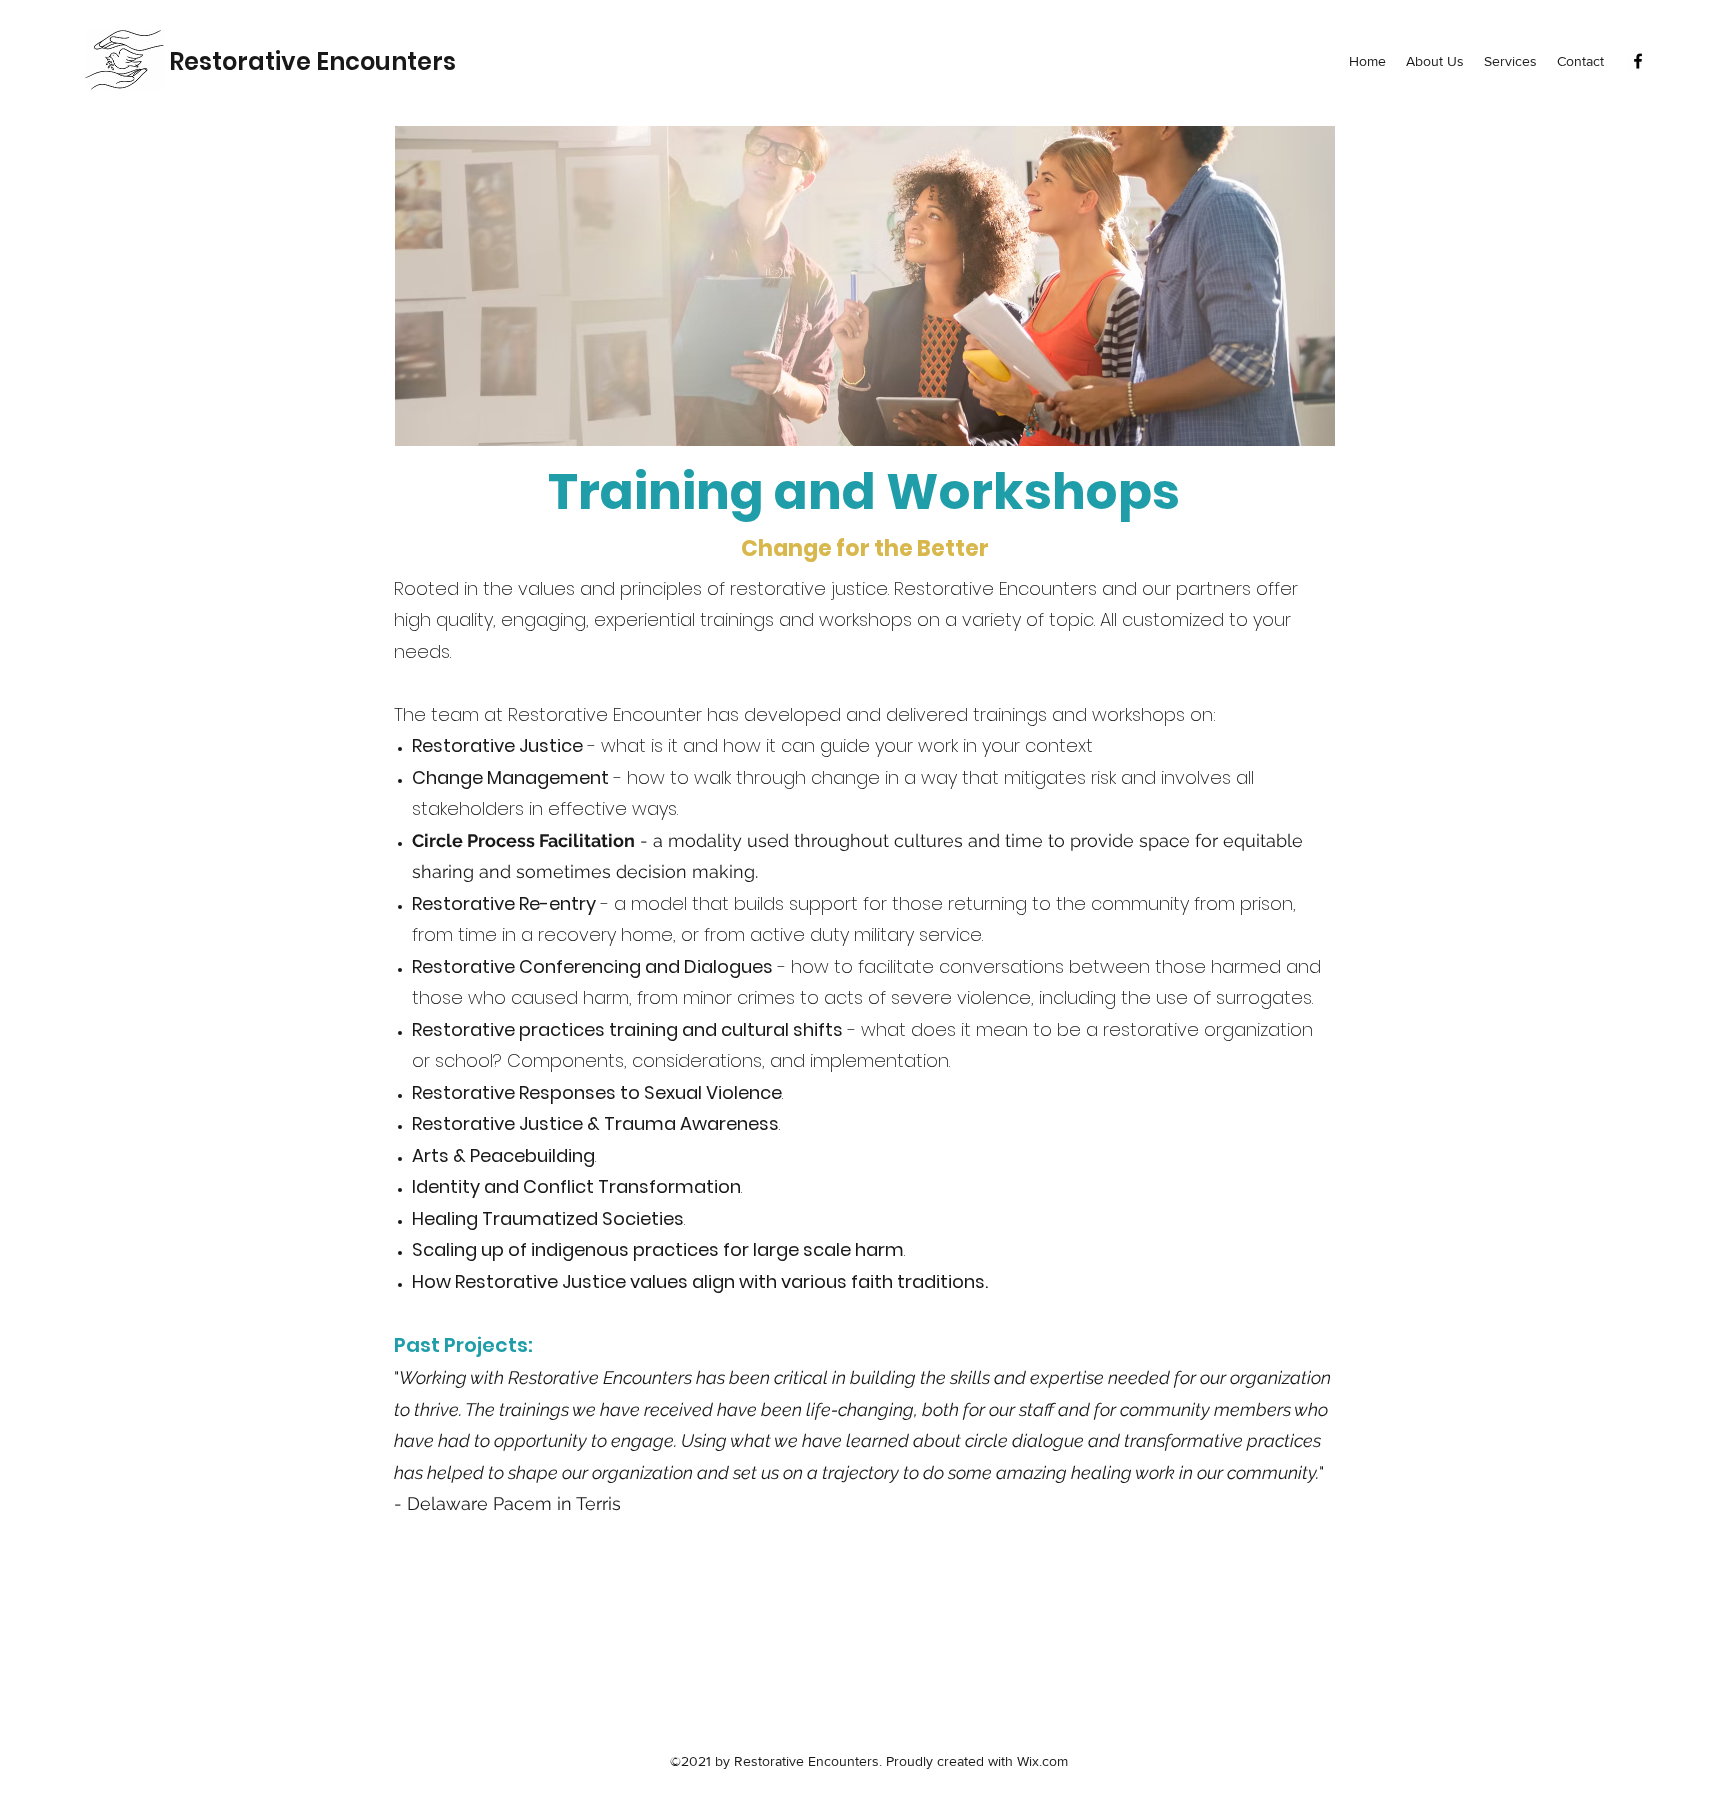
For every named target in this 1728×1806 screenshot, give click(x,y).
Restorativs (312, 61)
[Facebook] (1638, 61)
